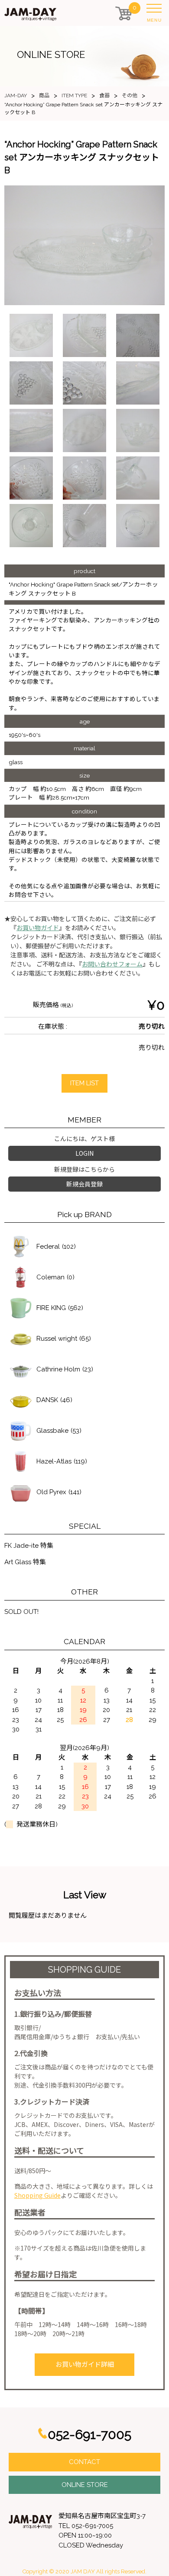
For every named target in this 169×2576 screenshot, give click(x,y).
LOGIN (84, 1153)
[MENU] (156, 10)
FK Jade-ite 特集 (29, 1546)
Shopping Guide (37, 2195)
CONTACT (84, 2462)
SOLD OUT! (21, 1612)
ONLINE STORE (85, 2485)
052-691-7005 (89, 2434)
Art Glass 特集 (25, 1562)
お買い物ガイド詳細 (85, 2365)
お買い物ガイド (38, 928)
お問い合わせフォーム (112, 964)
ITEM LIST (84, 1083)
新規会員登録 (84, 1184)
